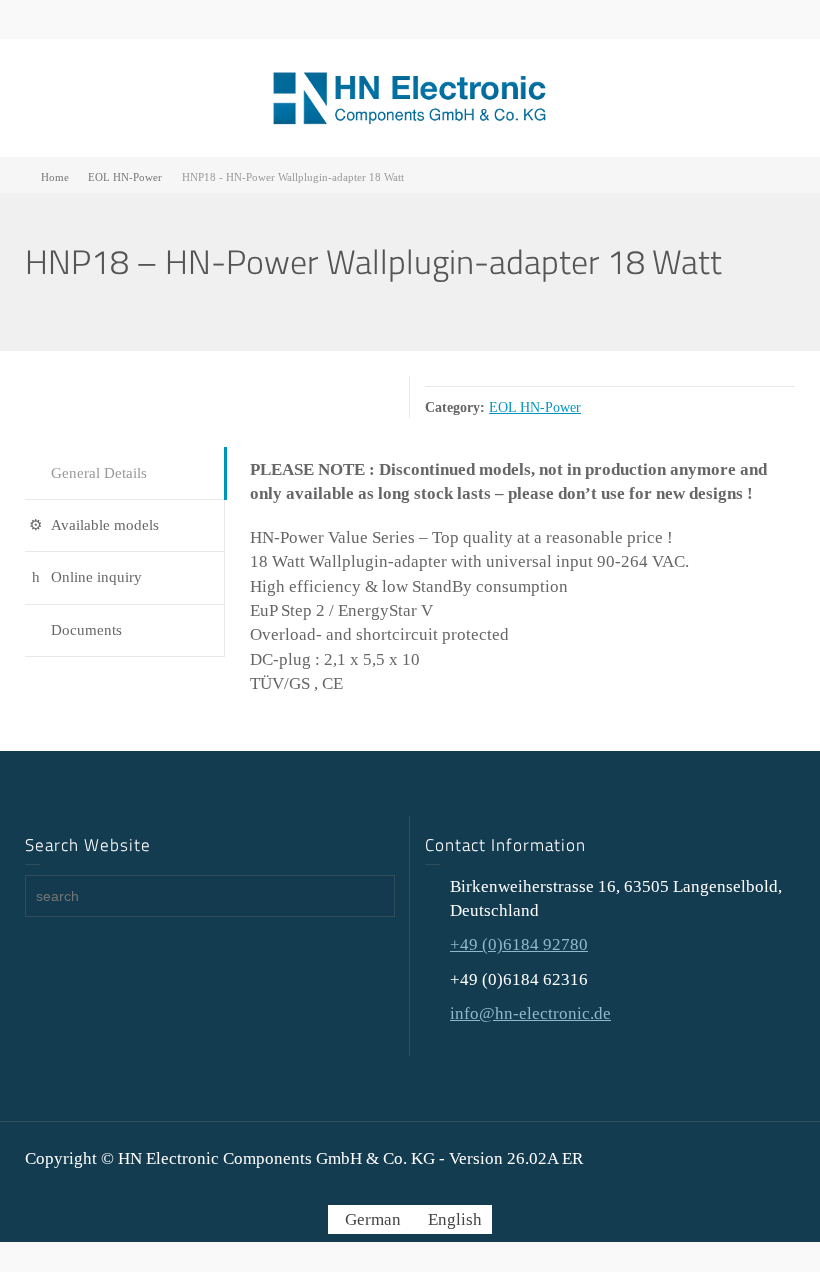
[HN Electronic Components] (410, 96)
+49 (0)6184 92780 (519, 944)
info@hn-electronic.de (530, 1013)
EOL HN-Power (535, 407)
